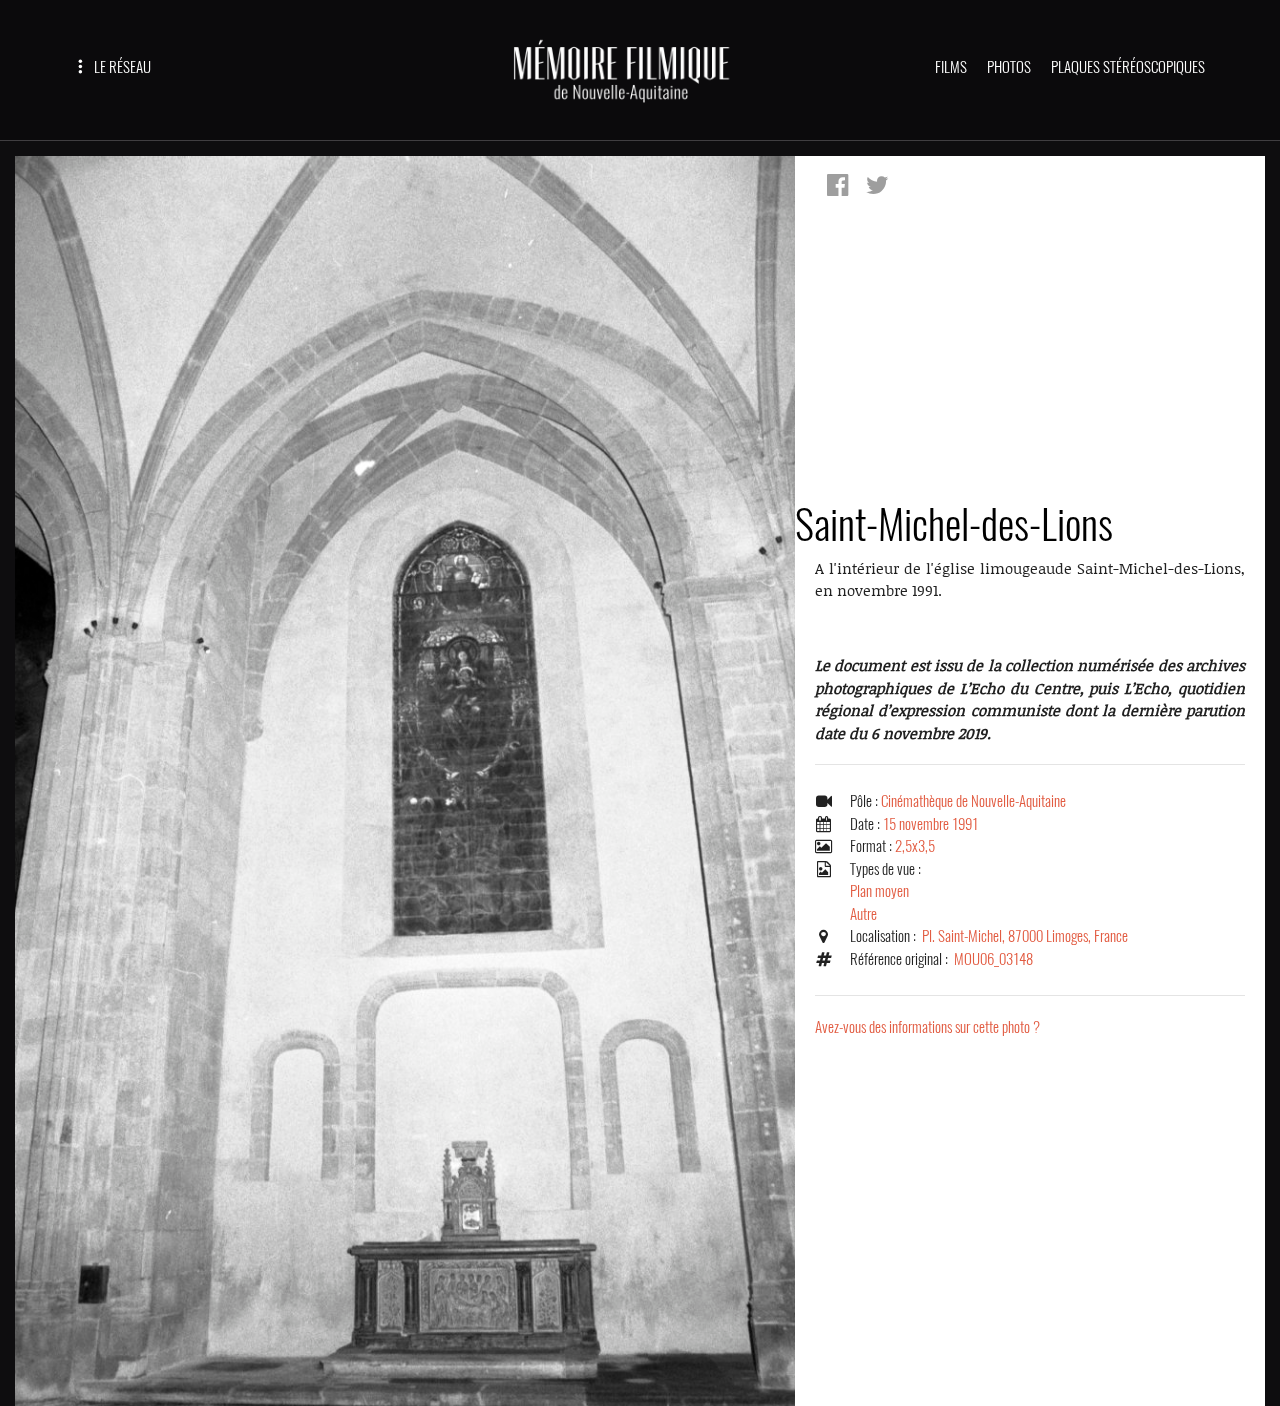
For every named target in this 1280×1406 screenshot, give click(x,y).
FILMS (951, 67)
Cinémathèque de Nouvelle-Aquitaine (973, 801)
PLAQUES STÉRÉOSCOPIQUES (1128, 67)
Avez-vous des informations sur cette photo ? (927, 1027)
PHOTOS (1009, 67)
